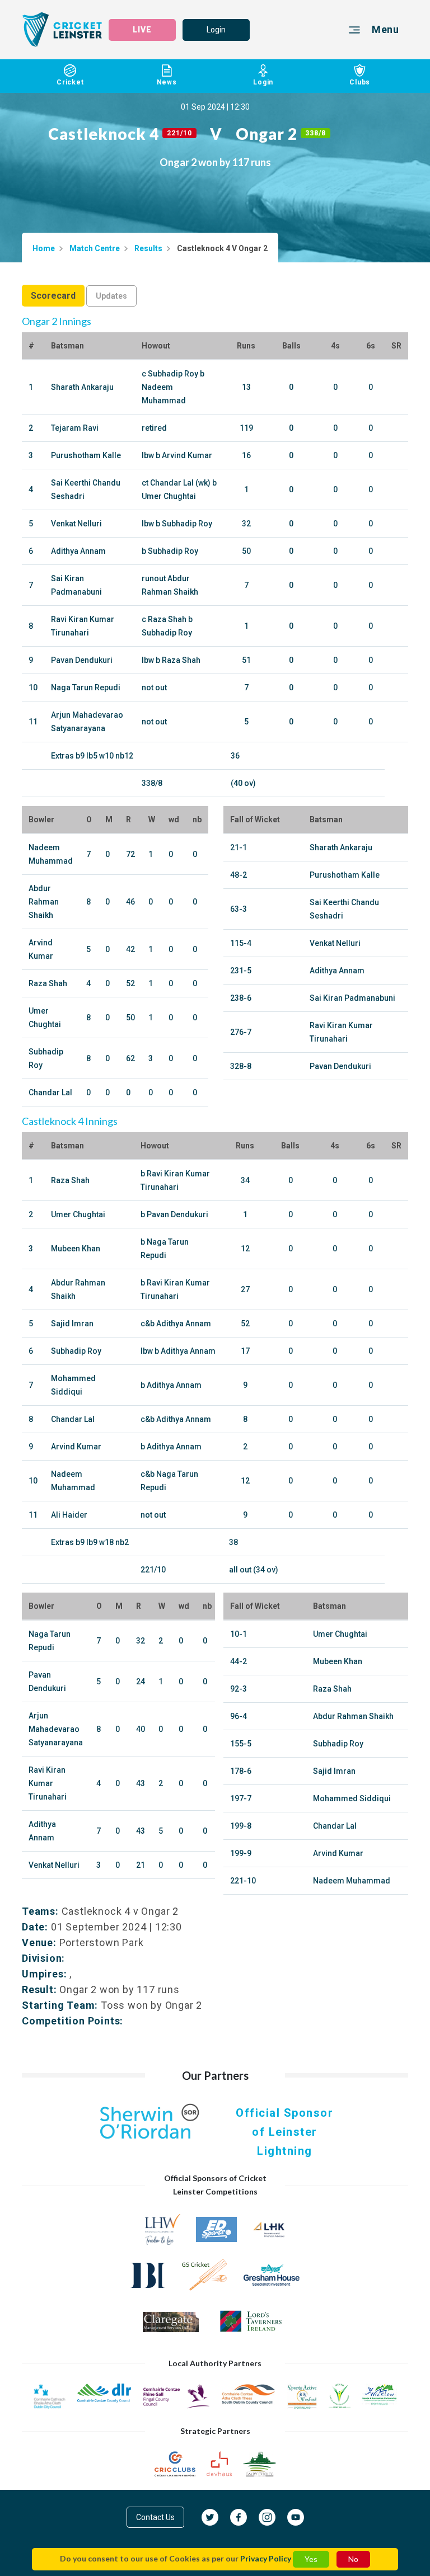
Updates (111, 296)
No (353, 2559)
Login (216, 30)
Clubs (360, 82)
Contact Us (155, 2517)
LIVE (142, 30)
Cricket (70, 82)
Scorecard (53, 296)
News (167, 82)
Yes (311, 2559)
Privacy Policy (266, 2558)
